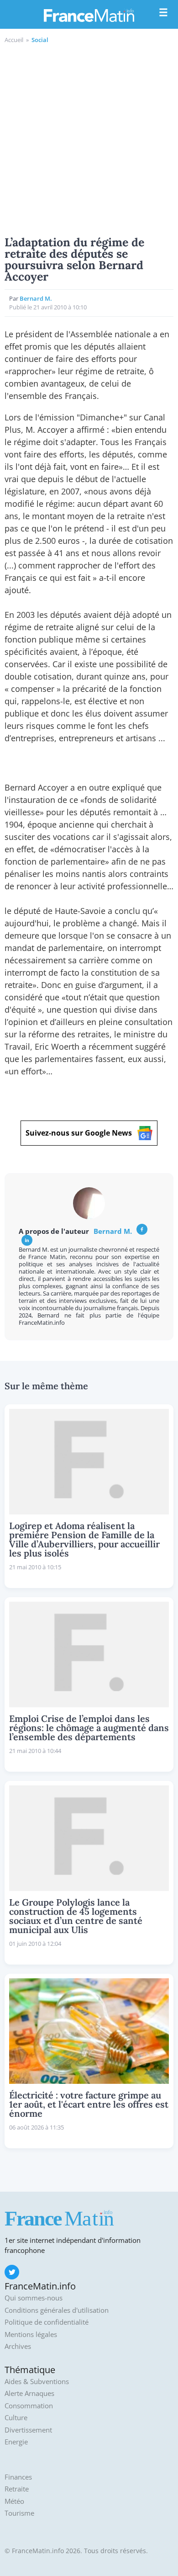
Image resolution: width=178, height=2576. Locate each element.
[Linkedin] (27, 1240)
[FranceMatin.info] (89, 15)
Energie (16, 2442)
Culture (16, 2418)
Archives (18, 2346)
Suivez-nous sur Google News (79, 1133)
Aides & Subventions (37, 2382)
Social (40, 40)
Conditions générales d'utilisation (57, 2310)
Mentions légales (31, 2334)
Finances (18, 2477)
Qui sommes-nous (34, 2298)
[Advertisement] (89, 138)
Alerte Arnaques (29, 2393)
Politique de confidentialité (47, 2322)
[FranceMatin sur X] (12, 2272)
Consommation (29, 2406)
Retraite (17, 2489)
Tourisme (19, 2513)
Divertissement (28, 2430)
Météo (14, 2501)
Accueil (14, 40)
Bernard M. (36, 298)
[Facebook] (142, 1229)
